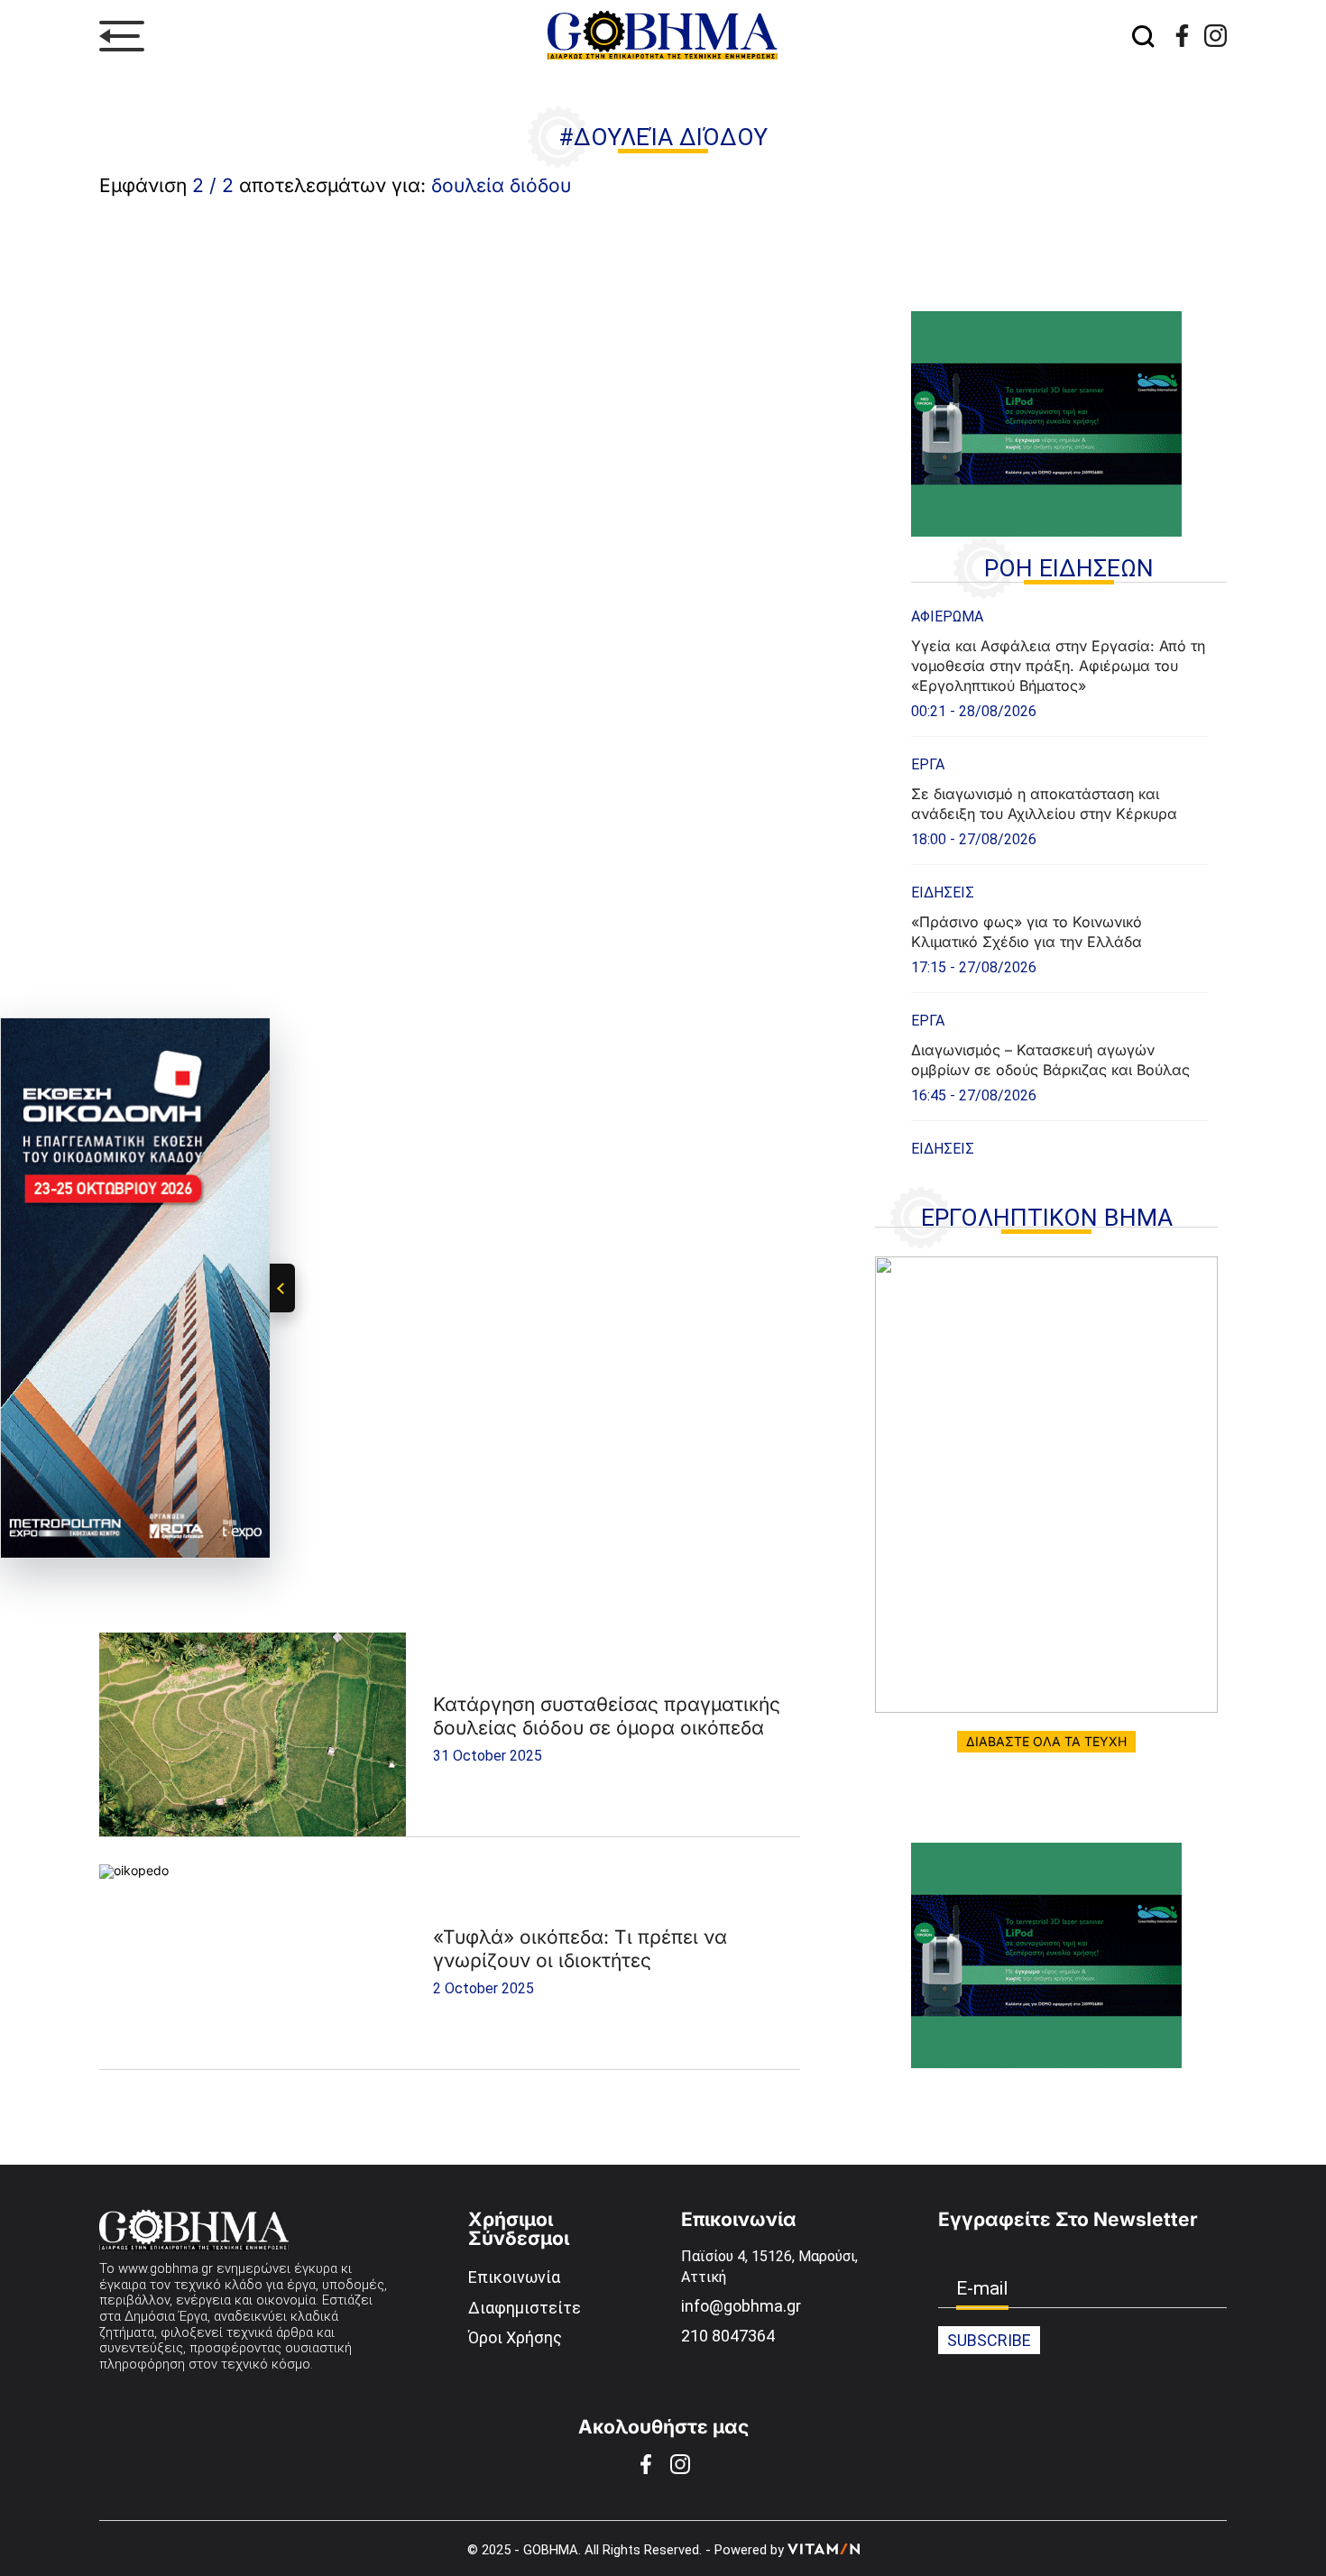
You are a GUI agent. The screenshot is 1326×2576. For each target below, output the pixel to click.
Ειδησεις (943, 892)
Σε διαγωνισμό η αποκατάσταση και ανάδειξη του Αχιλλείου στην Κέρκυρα (1044, 804)
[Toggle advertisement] (282, 1288)
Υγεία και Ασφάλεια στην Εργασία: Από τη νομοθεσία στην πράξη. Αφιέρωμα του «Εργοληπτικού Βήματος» (1058, 666)
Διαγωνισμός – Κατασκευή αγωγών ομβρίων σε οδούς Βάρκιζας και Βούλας (1050, 1060)
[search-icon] (1144, 36)
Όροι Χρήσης (515, 2337)
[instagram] (1215, 36)
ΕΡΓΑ (928, 764)
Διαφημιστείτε (525, 2308)
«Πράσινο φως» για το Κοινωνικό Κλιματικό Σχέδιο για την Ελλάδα (1027, 932)
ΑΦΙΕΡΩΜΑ (947, 616)
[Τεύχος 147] (1046, 1485)
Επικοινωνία (514, 2277)
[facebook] (1182, 36)
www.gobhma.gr (166, 2268)
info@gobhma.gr (741, 2306)
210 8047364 (728, 2336)
